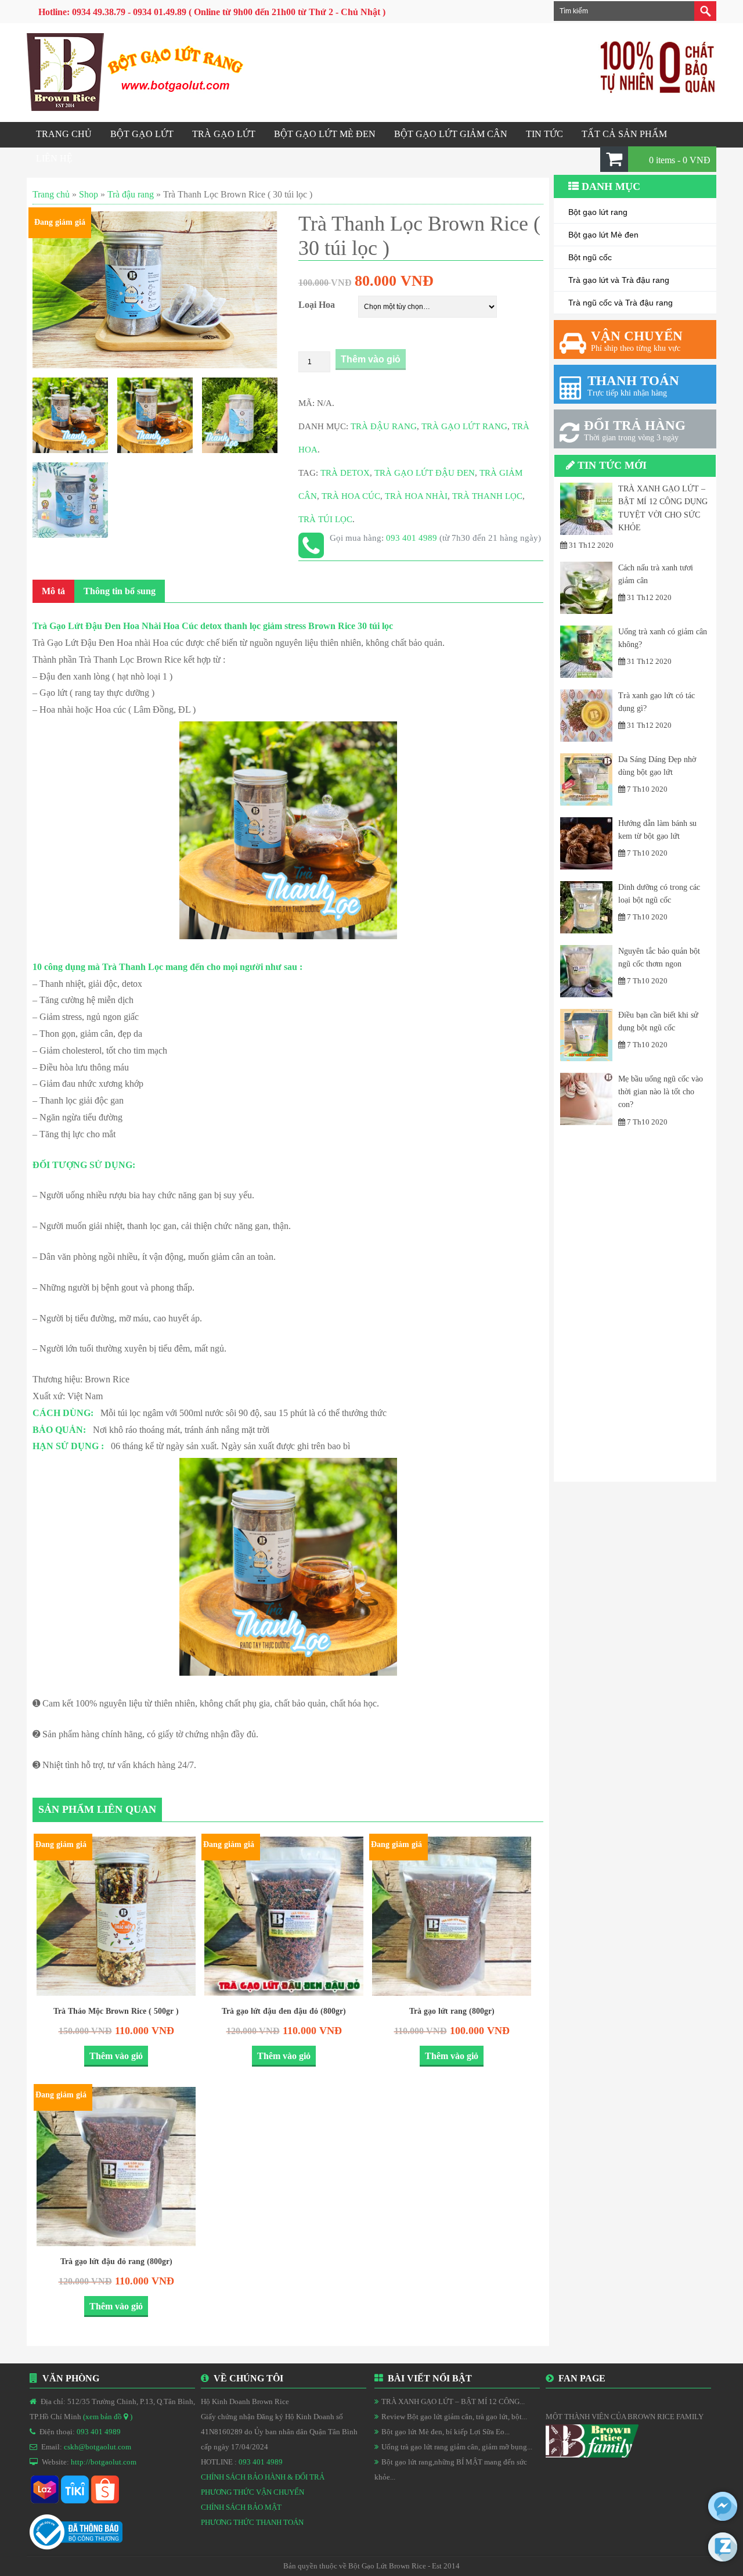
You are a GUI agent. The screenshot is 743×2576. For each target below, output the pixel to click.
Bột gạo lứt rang (598, 212)
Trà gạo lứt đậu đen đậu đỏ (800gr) (284, 2011)
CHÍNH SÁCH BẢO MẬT (241, 2507)
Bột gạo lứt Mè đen (603, 235)
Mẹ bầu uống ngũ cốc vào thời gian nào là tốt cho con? (661, 1092)
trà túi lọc (325, 519)
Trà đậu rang (131, 194)
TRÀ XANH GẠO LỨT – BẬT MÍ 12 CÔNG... (453, 2401)
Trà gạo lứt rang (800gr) (452, 2011)
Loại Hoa (317, 305)
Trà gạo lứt (224, 134)
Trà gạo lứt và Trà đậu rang (619, 280)
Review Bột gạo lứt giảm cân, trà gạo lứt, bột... (454, 2417)
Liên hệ (54, 158)
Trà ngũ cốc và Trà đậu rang (621, 303)
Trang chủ (64, 134)
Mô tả (53, 591)
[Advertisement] (635, 1307)
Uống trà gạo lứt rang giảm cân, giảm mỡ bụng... (457, 2447)
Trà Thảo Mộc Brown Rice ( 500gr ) (116, 2011)
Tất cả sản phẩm (624, 134)
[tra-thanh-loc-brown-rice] (70, 415)
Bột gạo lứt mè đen (325, 134)
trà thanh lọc (487, 496)
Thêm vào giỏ (371, 359)
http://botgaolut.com (104, 2462)
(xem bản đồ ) (108, 2417)
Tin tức (544, 134)
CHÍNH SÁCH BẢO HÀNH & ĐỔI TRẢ (263, 2477)
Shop (89, 194)
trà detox (345, 473)
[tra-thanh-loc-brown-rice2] (240, 415)
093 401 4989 (413, 538)
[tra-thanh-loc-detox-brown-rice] (70, 500)
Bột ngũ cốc (590, 257)
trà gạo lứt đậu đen (425, 473)
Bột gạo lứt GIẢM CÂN (451, 134)
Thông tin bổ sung (120, 591)
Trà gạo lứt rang (464, 426)
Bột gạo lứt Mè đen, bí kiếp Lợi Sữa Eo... (446, 2432)
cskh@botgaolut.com (98, 2447)
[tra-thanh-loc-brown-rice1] (155, 415)
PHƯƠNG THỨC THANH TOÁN (252, 2522)
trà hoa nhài (416, 496)
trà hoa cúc (351, 496)
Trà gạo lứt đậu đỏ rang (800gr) (116, 2261)
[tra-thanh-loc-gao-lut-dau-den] (155, 290)
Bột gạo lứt (142, 134)
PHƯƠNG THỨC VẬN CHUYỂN (253, 2492)
